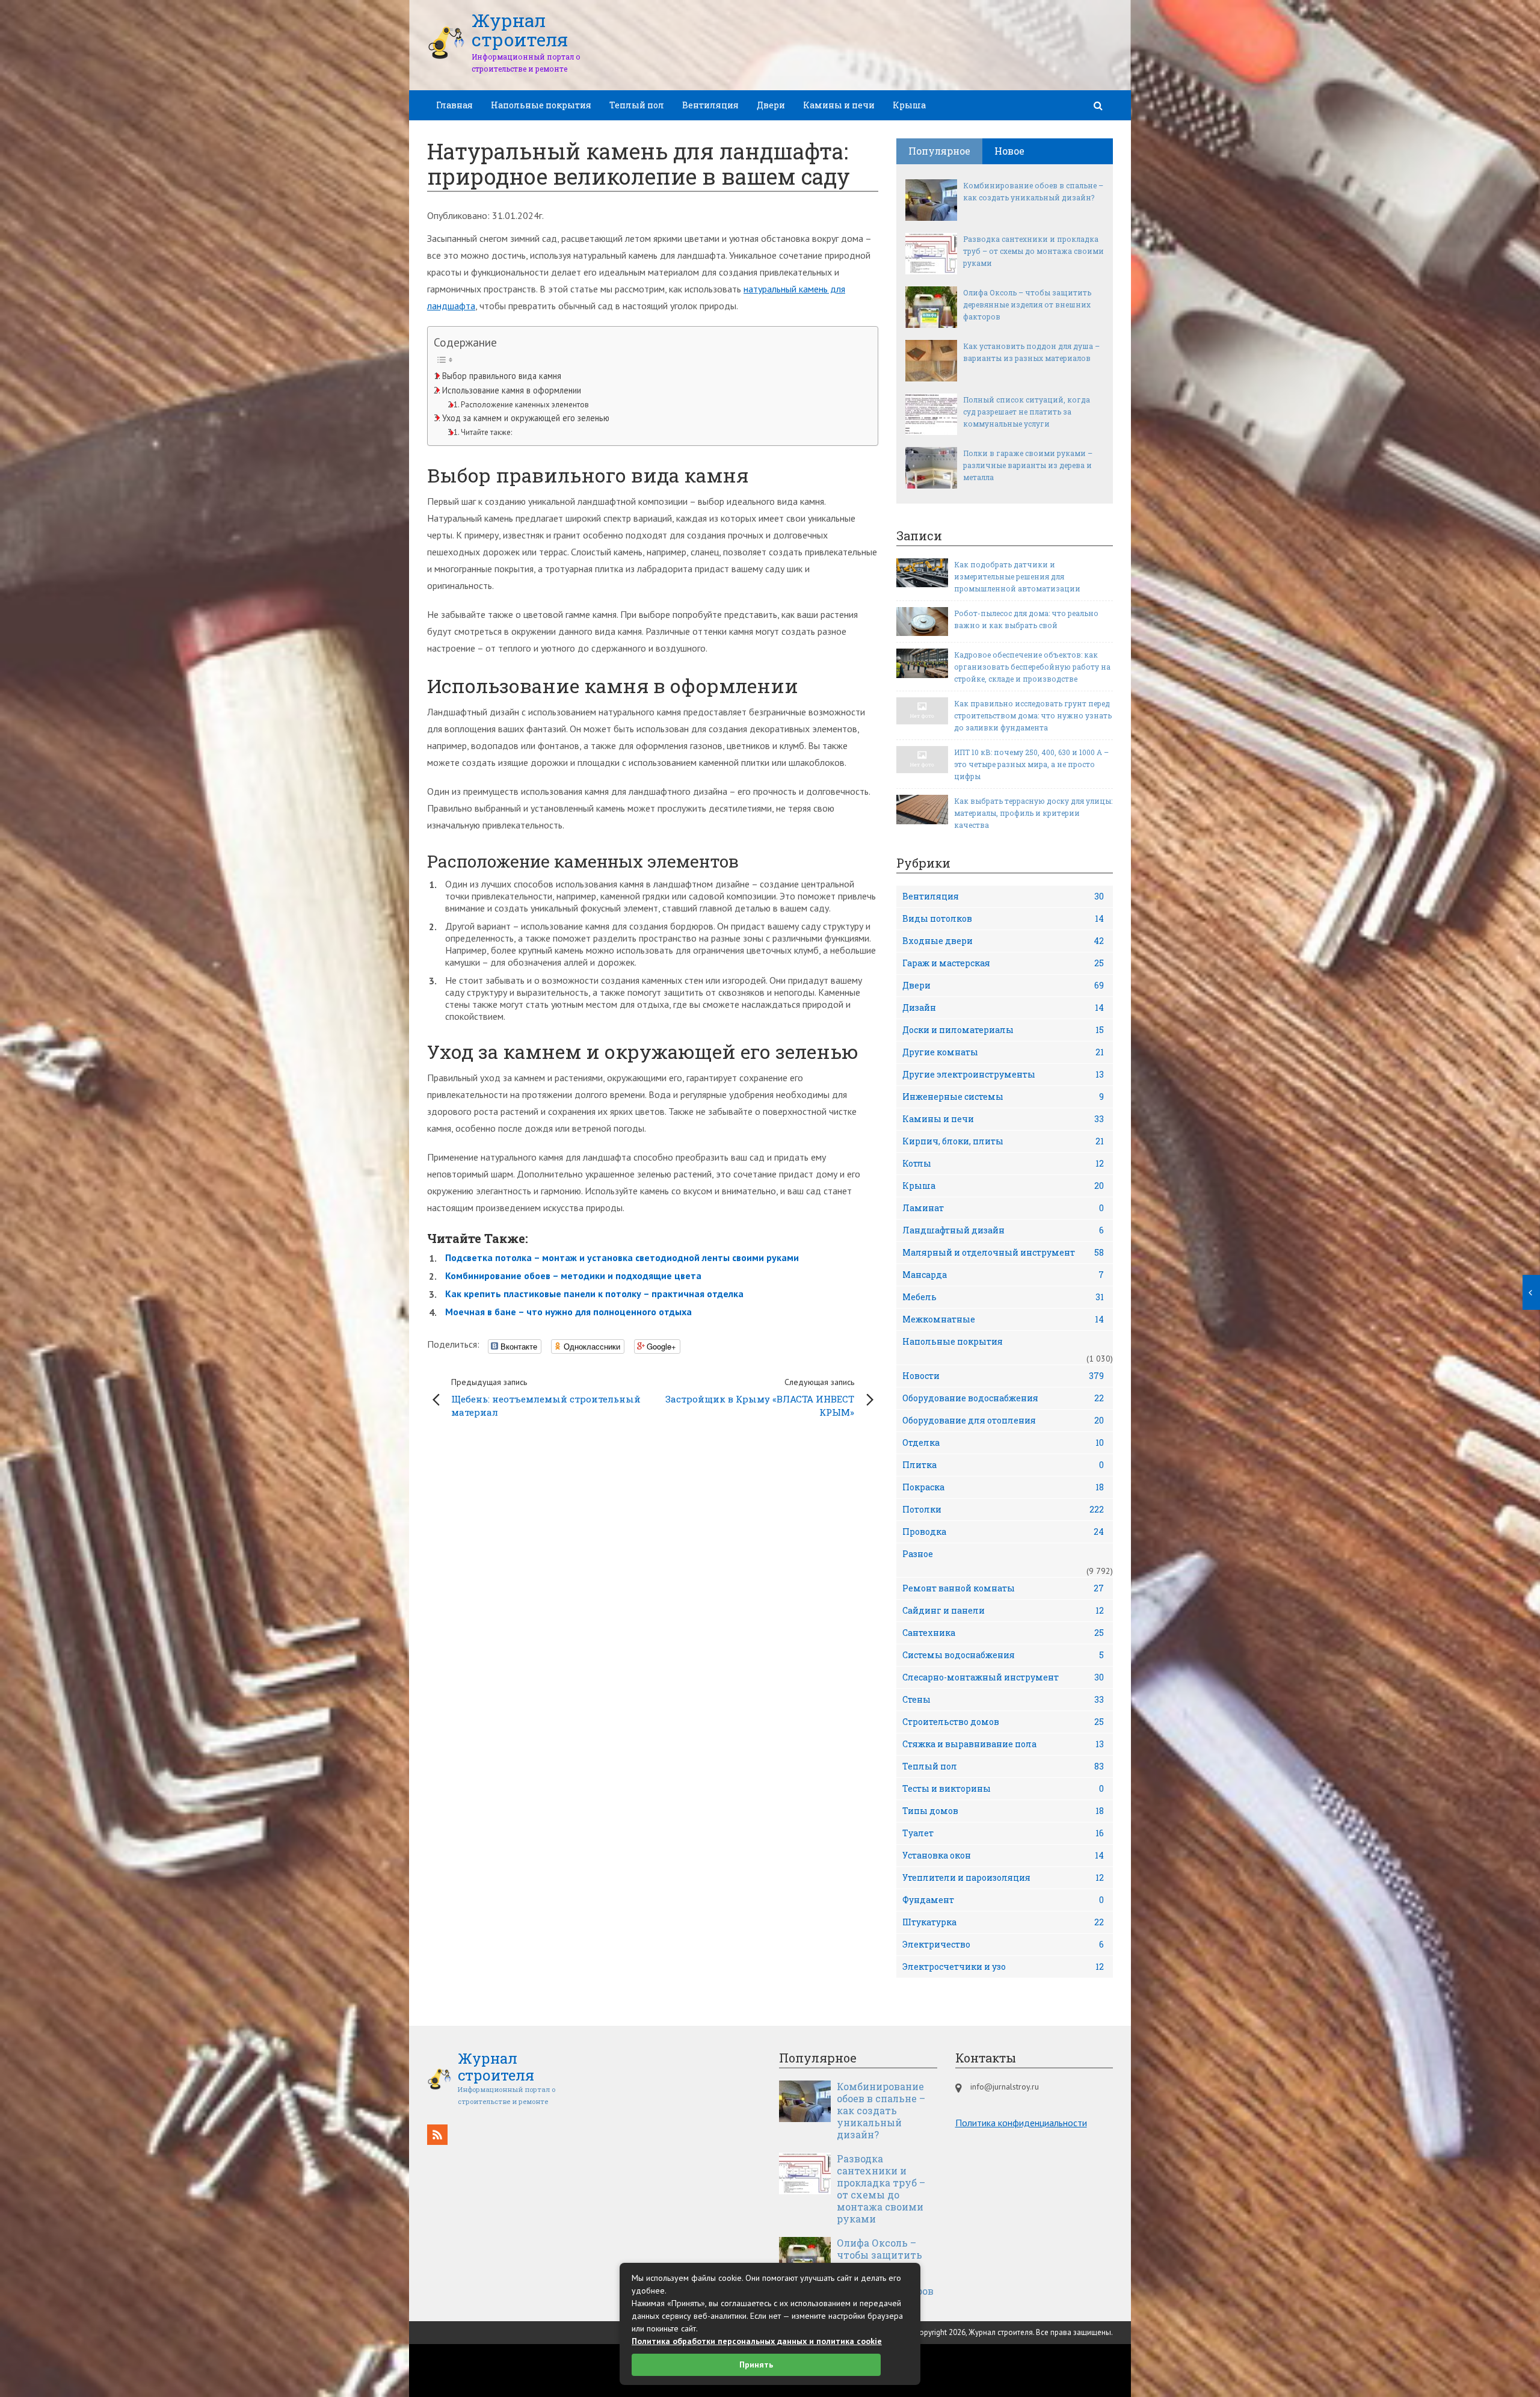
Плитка (1003, 1465)
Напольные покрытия (541, 105)
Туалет (1003, 1833)
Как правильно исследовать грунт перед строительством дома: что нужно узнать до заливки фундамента (1033, 715)
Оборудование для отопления (1003, 1420)
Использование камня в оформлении (512, 390)
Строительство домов (1003, 1722)
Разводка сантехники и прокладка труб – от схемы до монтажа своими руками (1033, 251)
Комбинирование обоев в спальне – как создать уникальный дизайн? (1033, 191)
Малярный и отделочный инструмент (1003, 1252)
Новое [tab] (1009, 151)
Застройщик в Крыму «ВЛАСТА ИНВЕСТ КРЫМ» (760, 1397)
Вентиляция (710, 105)
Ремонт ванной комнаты (1003, 1588)
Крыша (909, 105)
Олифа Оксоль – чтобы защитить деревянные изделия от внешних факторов (1027, 304)
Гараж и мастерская (1003, 963)
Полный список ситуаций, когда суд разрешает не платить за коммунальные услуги (1027, 412)
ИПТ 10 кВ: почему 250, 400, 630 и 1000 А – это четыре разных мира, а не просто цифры (1031, 764)
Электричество (1003, 1944)
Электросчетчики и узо (1003, 1967)
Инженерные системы (1003, 1097)
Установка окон (1003, 1855)
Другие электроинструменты (1003, 1074)
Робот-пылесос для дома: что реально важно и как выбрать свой (1026, 619)
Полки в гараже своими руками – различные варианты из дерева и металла (1028, 465)
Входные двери (1003, 941)
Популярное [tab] (939, 151)
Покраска (1003, 1487)
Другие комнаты (1003, 1052)
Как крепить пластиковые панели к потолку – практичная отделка (594, 1294)
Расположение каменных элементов (525, 405)
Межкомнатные (1003, 1319)
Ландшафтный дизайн (1003, 1230)
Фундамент (1003, 1900)
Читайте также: (486, 432)
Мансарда (1003, 1275)
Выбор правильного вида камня (502, 376)
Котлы (1003, 1163)
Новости (1003, 1376)
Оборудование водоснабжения (1003, 1398)
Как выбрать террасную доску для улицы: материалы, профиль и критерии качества (1033, 813)
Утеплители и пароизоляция (1003, 1877)
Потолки (1003, 1509)
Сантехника (1003, 1633)
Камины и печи (839, 105)
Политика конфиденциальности (1021, 2123)
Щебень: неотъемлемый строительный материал (546, 1397)
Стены (1003, 1699)
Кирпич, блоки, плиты (1003, 1141)
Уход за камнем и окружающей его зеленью (526, 418)
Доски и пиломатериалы (1003, 1030)
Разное (918, 1554)
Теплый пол (637, 105)
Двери (771, 105)
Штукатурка (1003, 1922)
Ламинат (1003, 1208)
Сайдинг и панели (1003, 1610)
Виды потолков (1003, 918)
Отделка (1003, 1442)
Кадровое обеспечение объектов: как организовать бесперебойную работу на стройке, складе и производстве (1032, 667)
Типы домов (1003, 1811)
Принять (756, 2365)
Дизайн (1003, 1007)
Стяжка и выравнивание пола (1003, 1744)
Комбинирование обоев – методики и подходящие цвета (573, 1276)
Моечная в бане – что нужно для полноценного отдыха (568, 1312)
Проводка (1003, 1532)
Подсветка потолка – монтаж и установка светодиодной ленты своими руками (622, 1257)
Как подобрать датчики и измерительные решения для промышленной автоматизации (1017, 576)
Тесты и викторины (1003, 1788)
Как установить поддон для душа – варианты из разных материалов (1031, 352)
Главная (454, 105)
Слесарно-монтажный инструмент (1003, 1677)
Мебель (1003, 1297)
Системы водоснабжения (1003, 1655)
